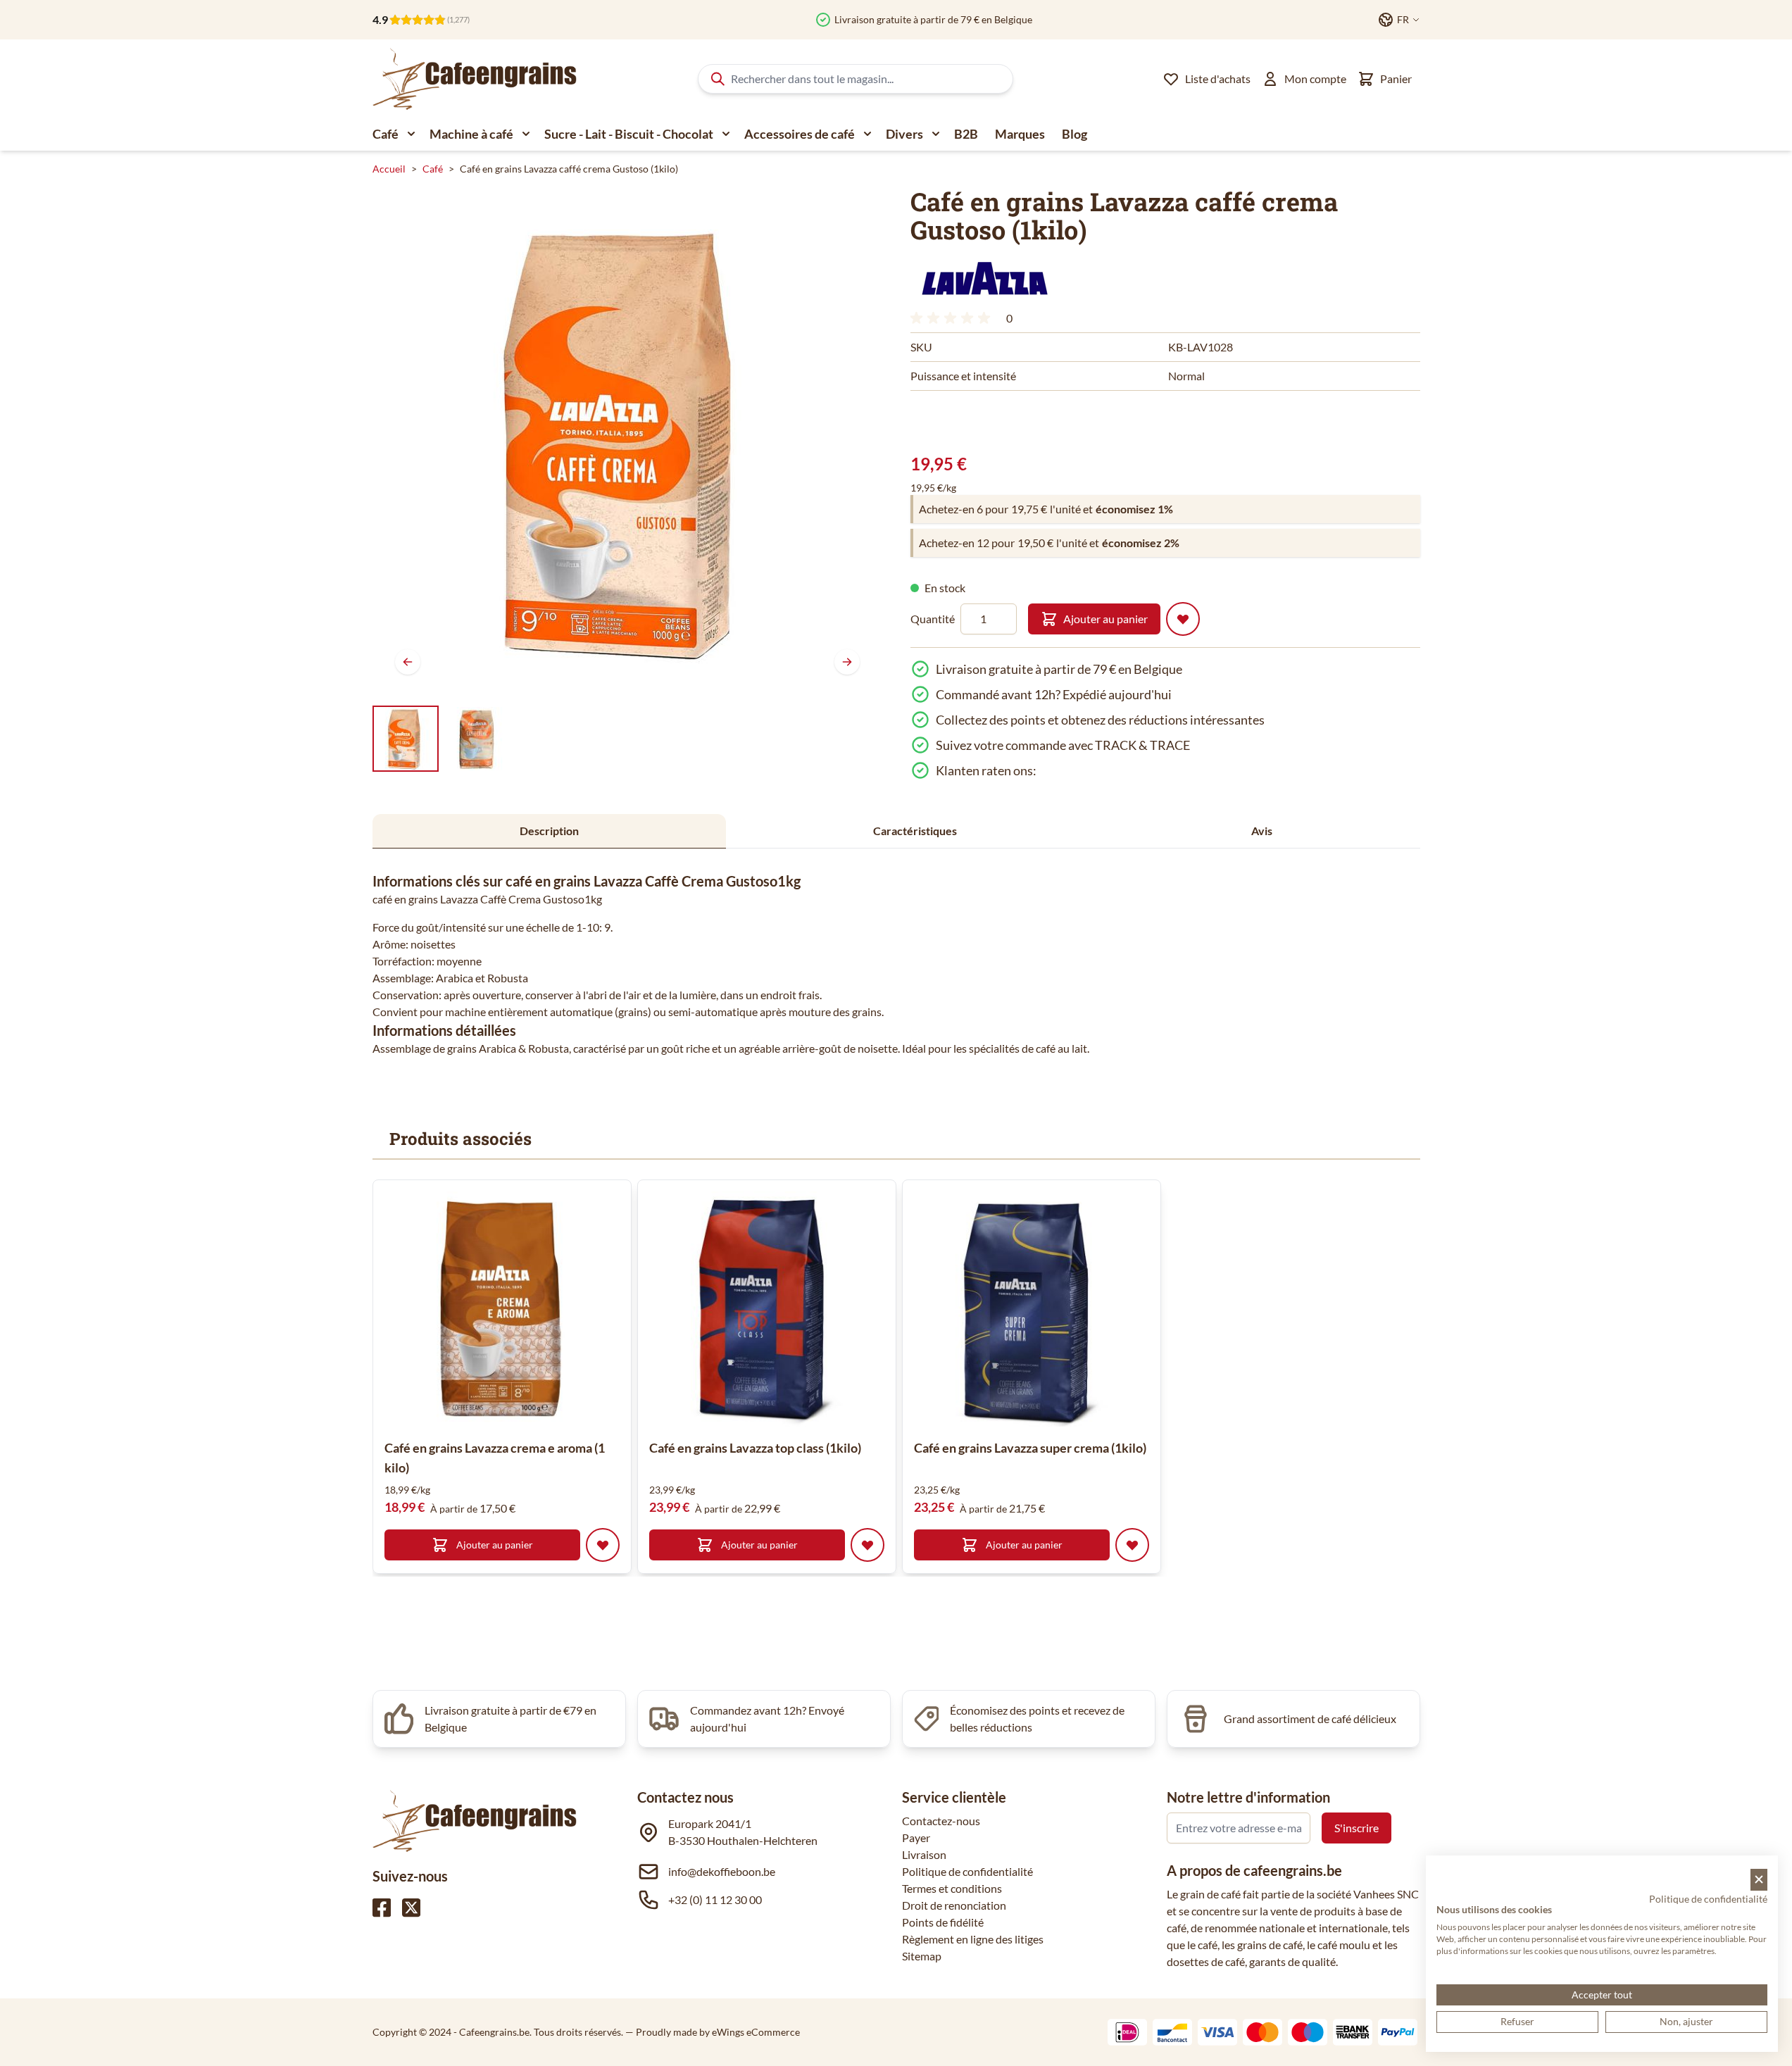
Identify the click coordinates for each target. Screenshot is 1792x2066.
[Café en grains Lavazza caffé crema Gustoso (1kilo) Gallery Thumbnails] (441, 739)
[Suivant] (847, 662)
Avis (1262, 831)
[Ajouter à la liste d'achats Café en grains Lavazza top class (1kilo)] (867, 1545)
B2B (966, 134)
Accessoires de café (800, 134)
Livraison (924, 1854)
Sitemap (922, 1956)
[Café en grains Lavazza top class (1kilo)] (767, 1309)
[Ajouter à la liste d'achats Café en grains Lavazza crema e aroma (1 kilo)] (603, 1545)
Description (549, 831)
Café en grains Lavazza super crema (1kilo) (1030, 1448)
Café (386, 134)
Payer (916, 1838)
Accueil (389, 169)
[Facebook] (382, 1908)
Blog (1074, 134)
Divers (904, 134)
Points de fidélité (943, 1922)
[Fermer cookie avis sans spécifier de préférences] (1759, 1880)
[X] (411, 1908)
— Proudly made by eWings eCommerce (713, 2032)
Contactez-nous (941, 1821)
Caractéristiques (915, 831)
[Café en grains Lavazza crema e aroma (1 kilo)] (502, 1309)
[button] (984, 278)
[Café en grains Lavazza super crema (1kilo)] (1032, 1309)
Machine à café (471, 134)
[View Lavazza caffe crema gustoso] (477, 739)
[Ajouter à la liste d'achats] (1183, 619)
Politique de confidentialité (967, 1871)
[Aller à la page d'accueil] (475, 79)
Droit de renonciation (954, 1905)
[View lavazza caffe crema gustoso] (406, 739)
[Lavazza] (984, 278)
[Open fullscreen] (627, 442)
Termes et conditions (952, 1888)
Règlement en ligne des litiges (973, 1939)
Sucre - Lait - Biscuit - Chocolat (629, 134)
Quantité (933, 619)
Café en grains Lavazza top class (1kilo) (755, 1448)
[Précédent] (408, 662)
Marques (1020, 134)
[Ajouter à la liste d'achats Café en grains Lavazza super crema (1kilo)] (1132, 1545)
